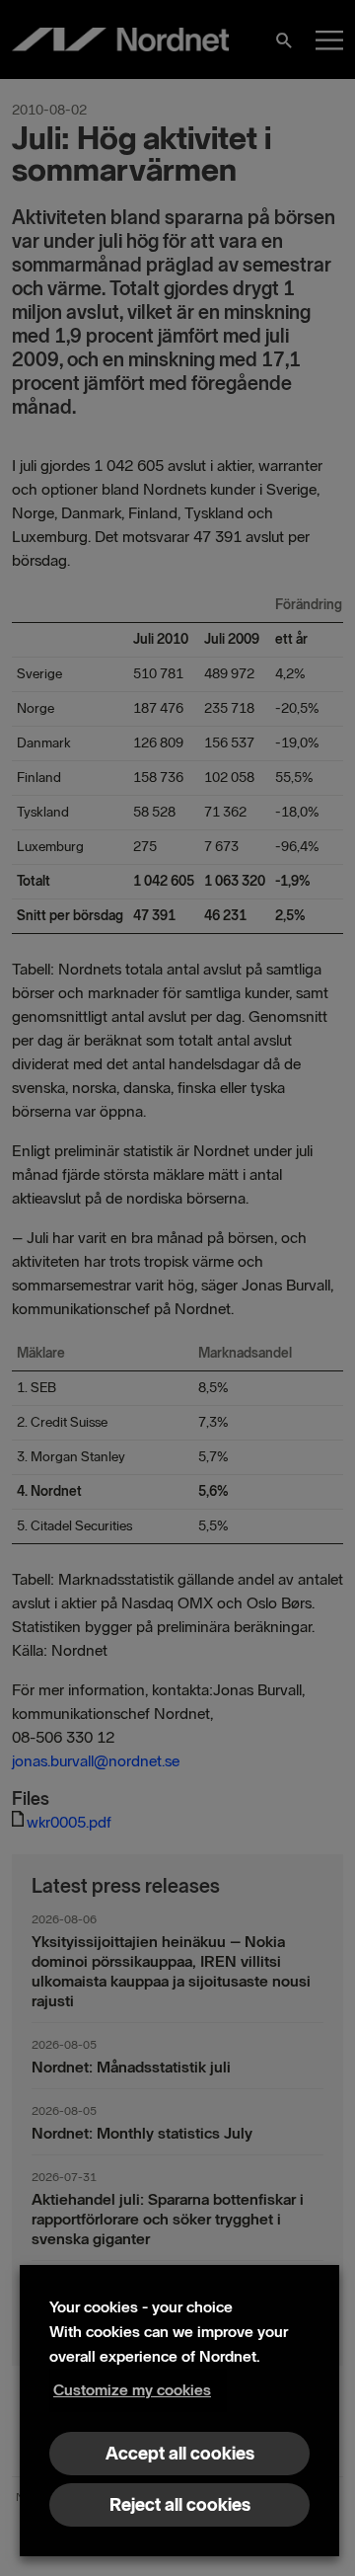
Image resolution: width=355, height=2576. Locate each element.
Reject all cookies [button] (180, 2505)
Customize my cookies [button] (132, 2390)
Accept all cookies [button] (180, 2454)
